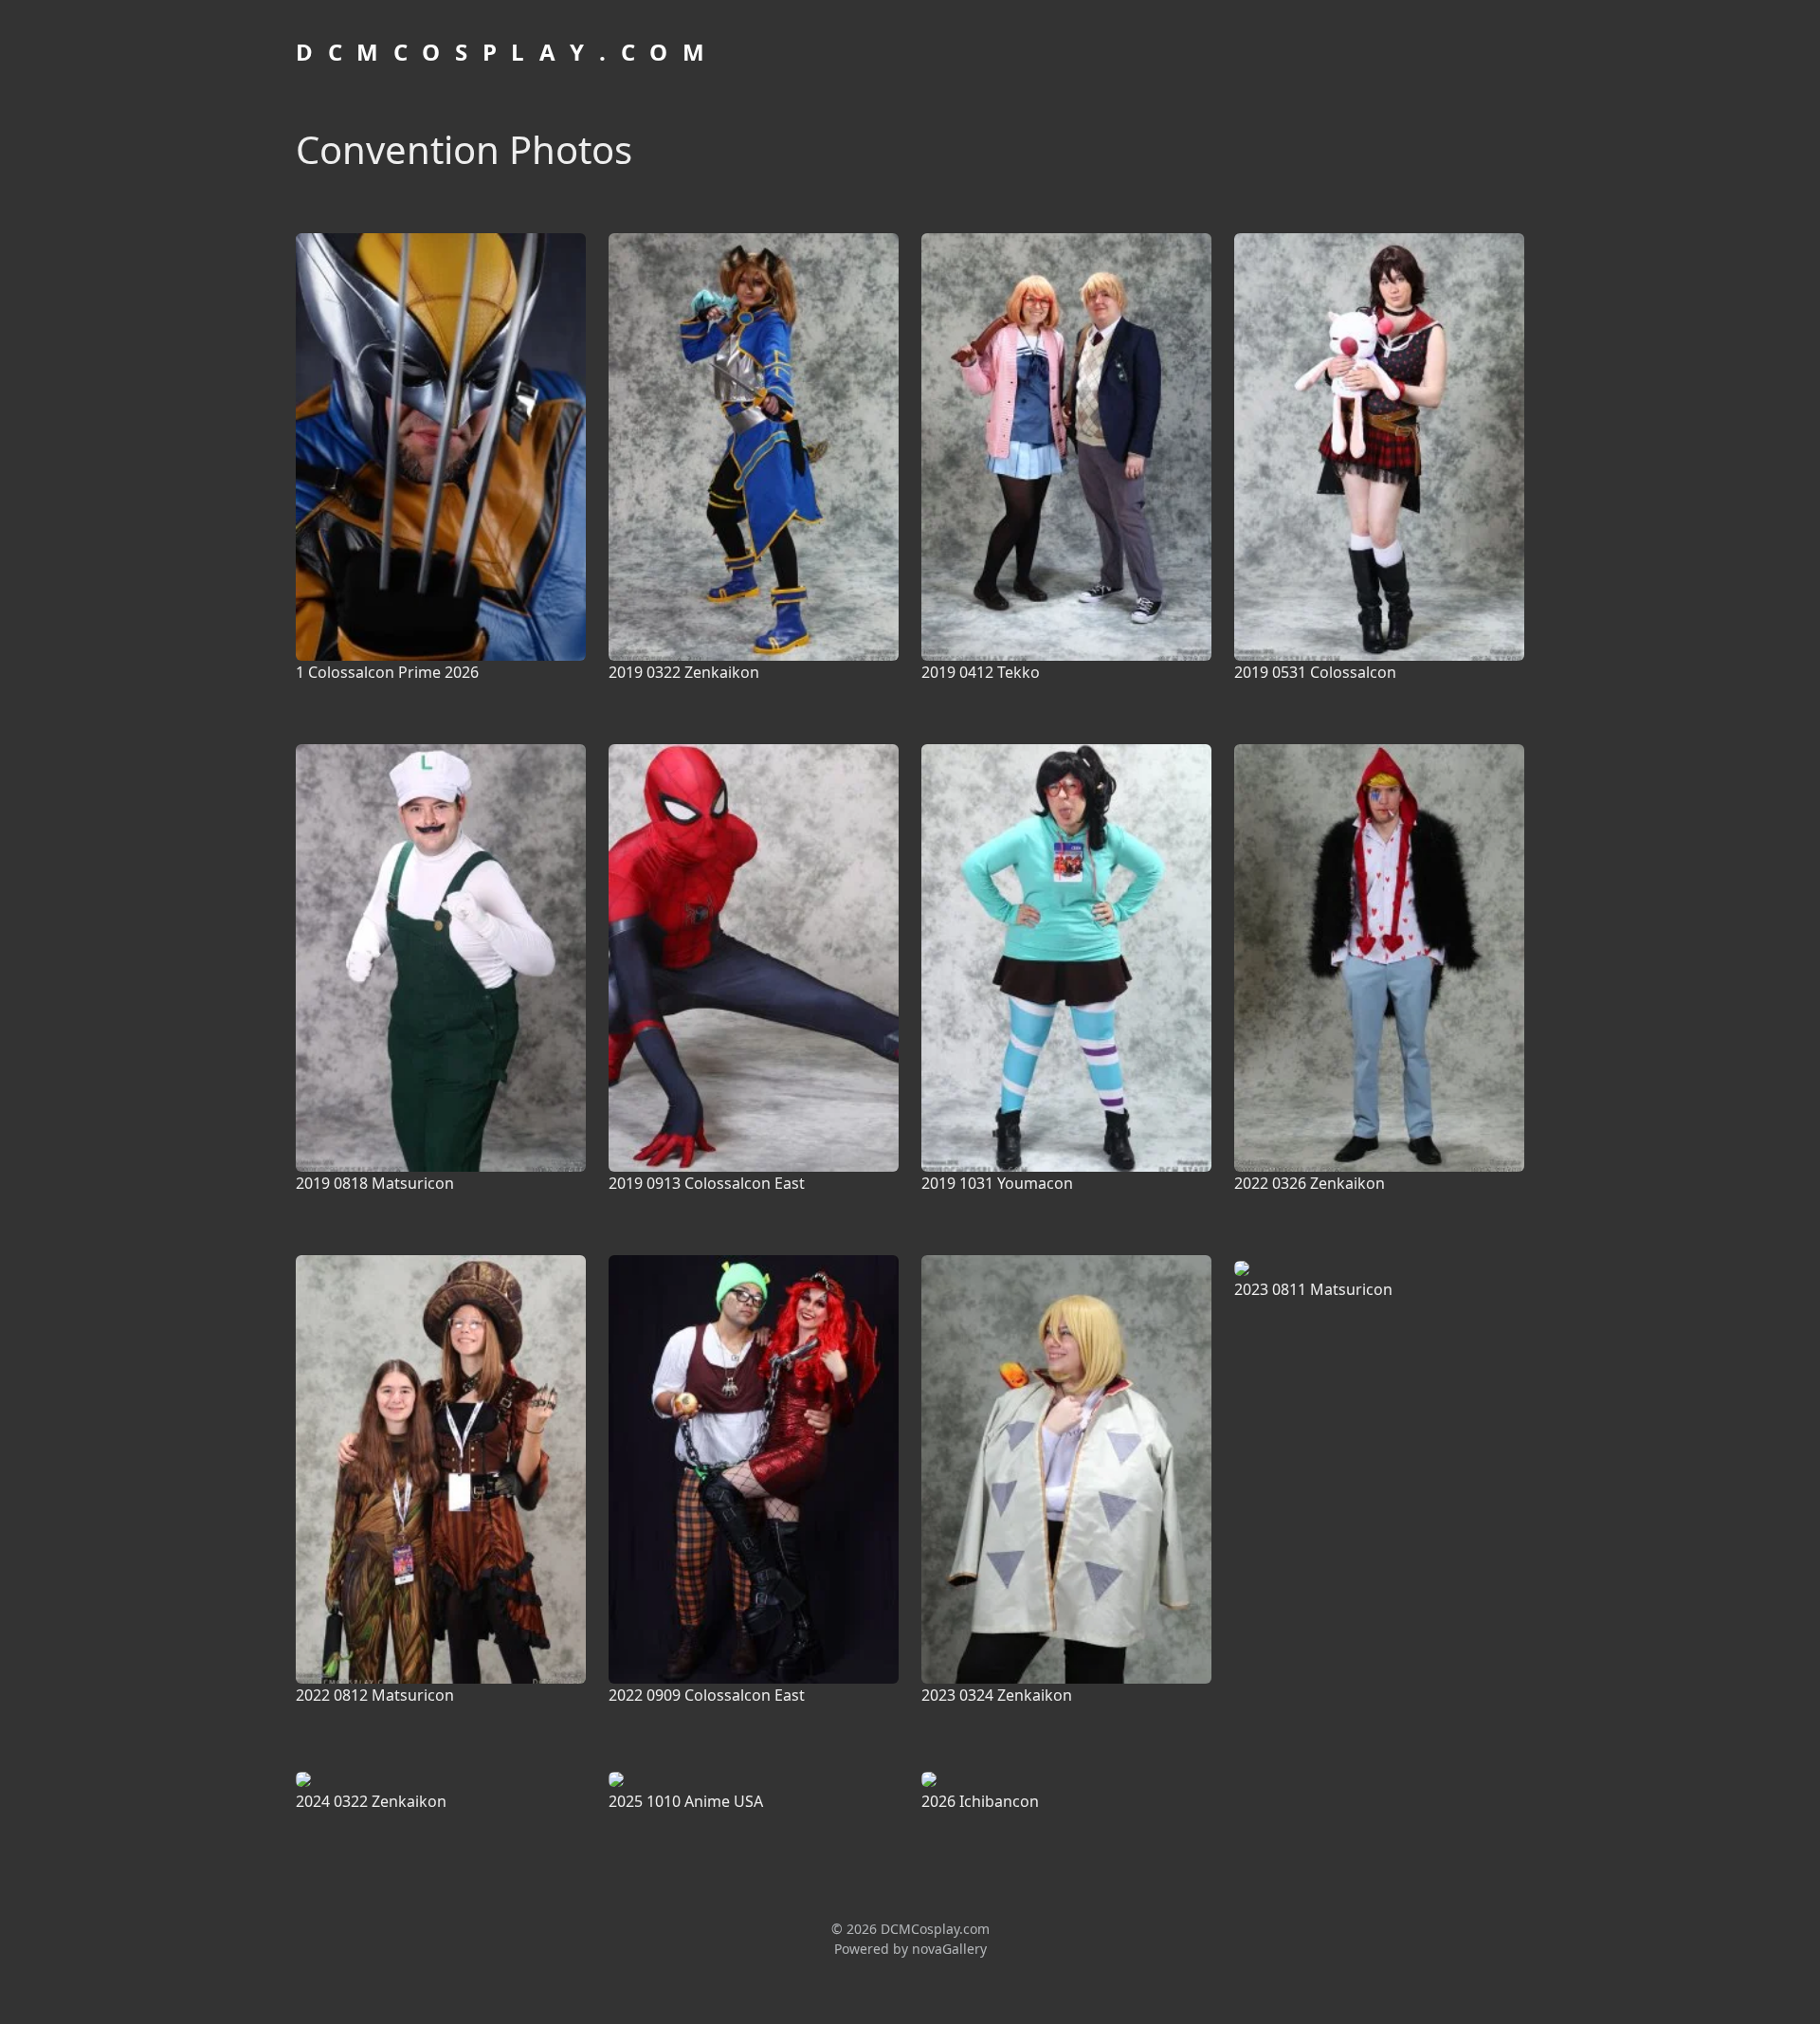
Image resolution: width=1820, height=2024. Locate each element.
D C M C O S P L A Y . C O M (502, 52)
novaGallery (949, 1949)
